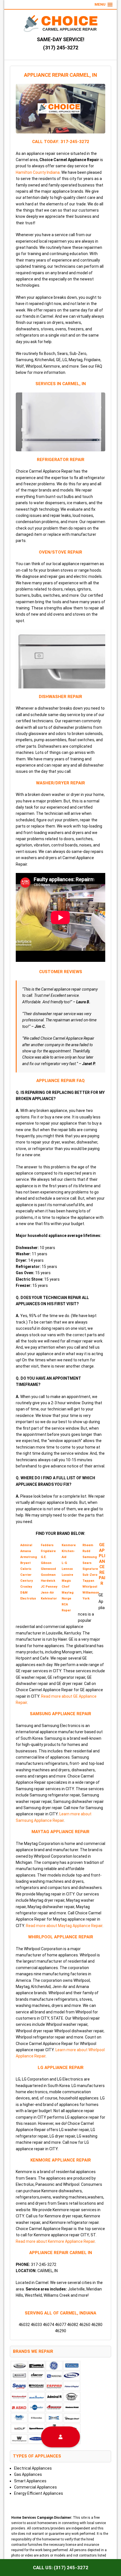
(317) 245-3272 (61, 48)
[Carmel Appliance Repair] (60, 24)
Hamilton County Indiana (38, 172)
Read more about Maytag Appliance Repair (64, 1926)
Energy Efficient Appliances (39, 2493)
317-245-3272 (75, 142)
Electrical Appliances (33, 2468)
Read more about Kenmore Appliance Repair (55, 2241)
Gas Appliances (28, 2474)
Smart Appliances (30, 2481)
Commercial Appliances (35, 2487)
